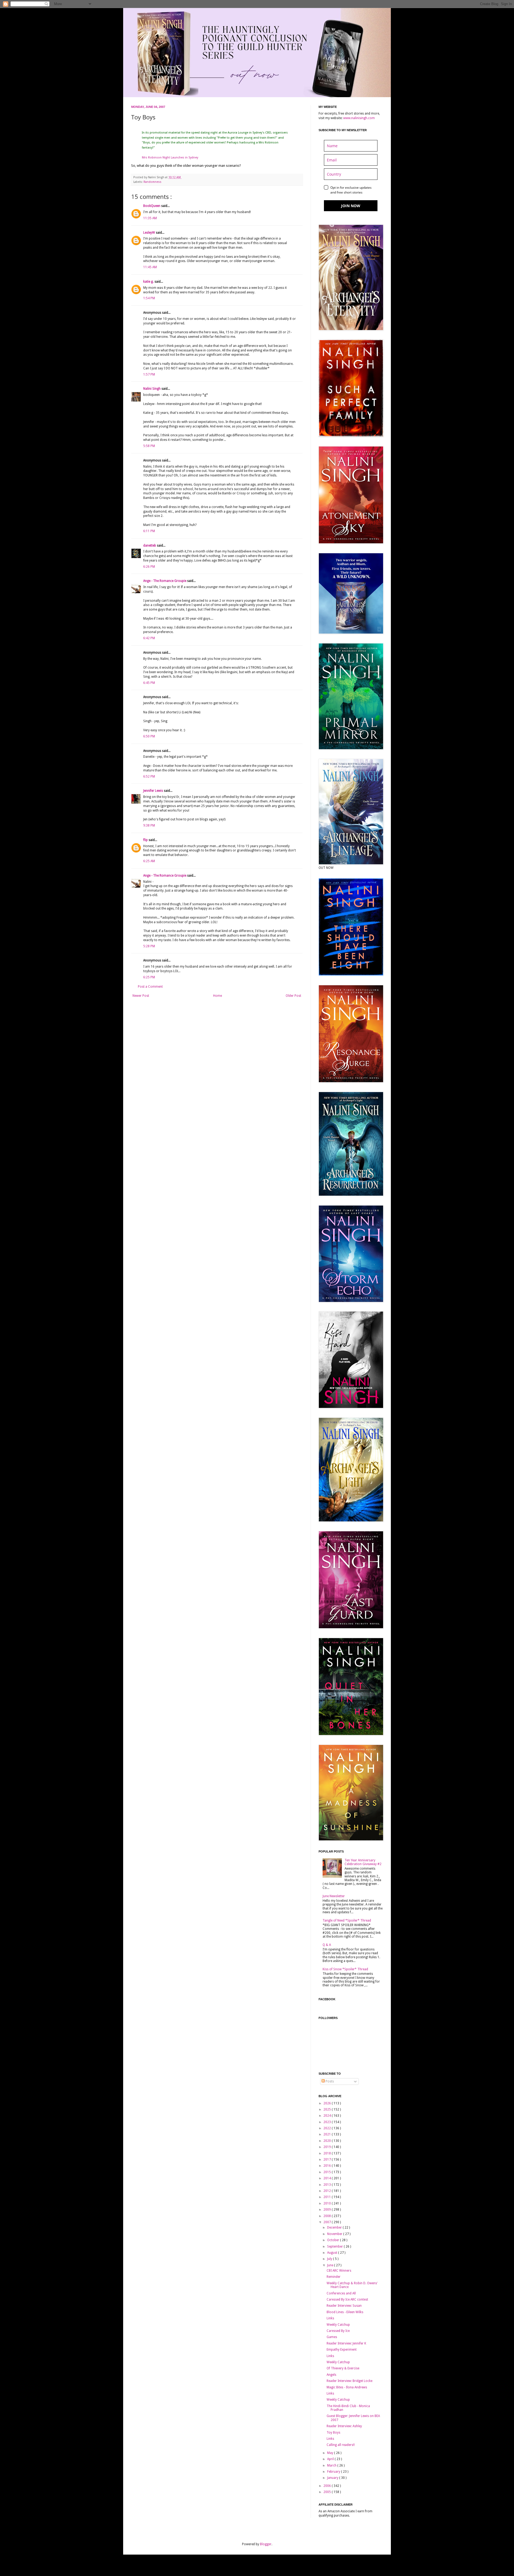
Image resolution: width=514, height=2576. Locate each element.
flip (146, 840)
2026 (328, 2103)
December (335, 2228)
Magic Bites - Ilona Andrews (347, 2387)
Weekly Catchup (338, 2325)
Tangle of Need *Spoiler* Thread (347, 1920)
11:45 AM (150, 267)
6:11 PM (149, 531)
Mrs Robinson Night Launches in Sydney (170, 158)
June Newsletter (334, 1896)
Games (332, 2337)
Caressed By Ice (338, 2331)
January (333, 2478)
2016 (328, 2166)
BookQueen (152, 206)
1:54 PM (149, 298)
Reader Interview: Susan (344, 2306)
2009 (328, 2210)
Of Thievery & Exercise (343, 2368)
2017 (328, 2160)
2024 (328, 2116)
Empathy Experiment (342, 2350)
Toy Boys (333, 2433)
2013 (328, 2185)
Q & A (327, 1945)
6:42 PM (149, 638)
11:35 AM (150, 218)
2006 (328, 2486)
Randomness (152, 182)
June (331, 2265)
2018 (328, 2153)
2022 (328, 2128)
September (335, 2247)
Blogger (266, 2544)
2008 (328, 2216)
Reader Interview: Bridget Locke (349, 2381)
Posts (329, 2081)
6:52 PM (149, 776)
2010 (328, 2203)
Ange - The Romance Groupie (165, 581)
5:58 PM (149, 446)
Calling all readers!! (341, 2445)
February (334, 2472)
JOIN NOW (351, 206)
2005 (328, 2492)
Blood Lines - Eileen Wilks (345, 2312)
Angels (331, 2375)
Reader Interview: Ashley (344, 2426)
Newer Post (141, 996)
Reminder (334, 2277)
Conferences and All (341, 2293)
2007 (328, 2222)
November (335, 2234)
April (331, 2459)
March (332, 2465)
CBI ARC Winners (339, 2271)
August (333, 2253)
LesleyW (150, 233)
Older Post (293, 996)
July (330, 2259)
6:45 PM (149, 683)
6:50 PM (149, 736)
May (331, 2453)
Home (218, 996)
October (334, 2240)
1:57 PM (149, 374)
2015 (328, 2172)
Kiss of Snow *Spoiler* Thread (345, 1969)
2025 (328, 2109)
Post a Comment (150, 987)
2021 (328, 2134)
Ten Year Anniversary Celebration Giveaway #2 (363, 1862)
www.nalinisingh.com (359, 118)
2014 (328, 2178)
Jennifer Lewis (154, 791)
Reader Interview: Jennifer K (346, 2343)
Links (330, 2318)
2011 (328, 2197)
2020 (328, 2141)
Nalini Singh (152, 389)
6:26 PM (149, 567)
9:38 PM (149, 825)
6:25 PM (149, 977)
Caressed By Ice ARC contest (347, 2300)
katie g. (149, 282)
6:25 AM (149, 861)
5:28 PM (149, 946)
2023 (328, 2122)
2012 (328, 2191)
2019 (328, 2147)
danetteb (150, 545)
